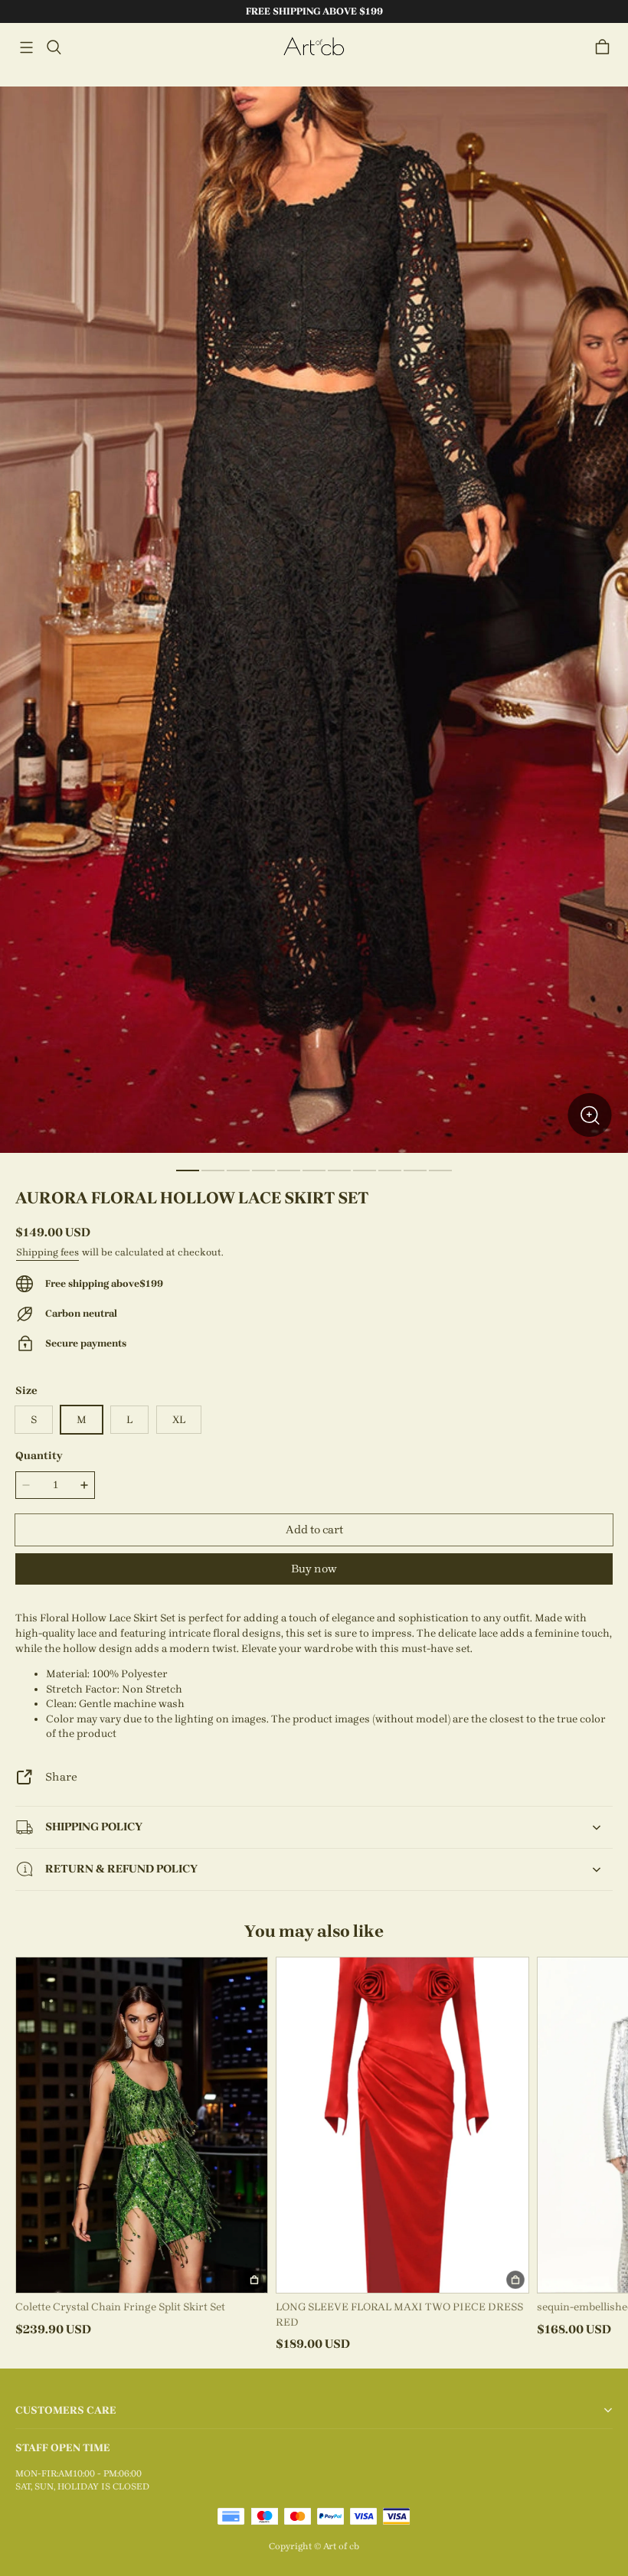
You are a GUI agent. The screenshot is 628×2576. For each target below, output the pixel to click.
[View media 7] (339, 1170)
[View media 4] (263, 1170)
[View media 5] (289, 1170)
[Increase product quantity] (84, 1485)
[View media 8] (365, 1170)
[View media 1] (188, 1170)
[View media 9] (390, 1170)
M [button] (82, 1420)
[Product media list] (314, 620)
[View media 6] (314, 1170)
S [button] (34, 1420)
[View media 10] (415, 1170)
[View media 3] (238, 1170)
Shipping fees (47, 1252)
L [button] (129, 1420)
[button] (26, 47)
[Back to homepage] (314, 47)
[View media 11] (440, 1170)
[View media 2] (213, 1170)
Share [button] (61, 1777)
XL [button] (179, 1420)
